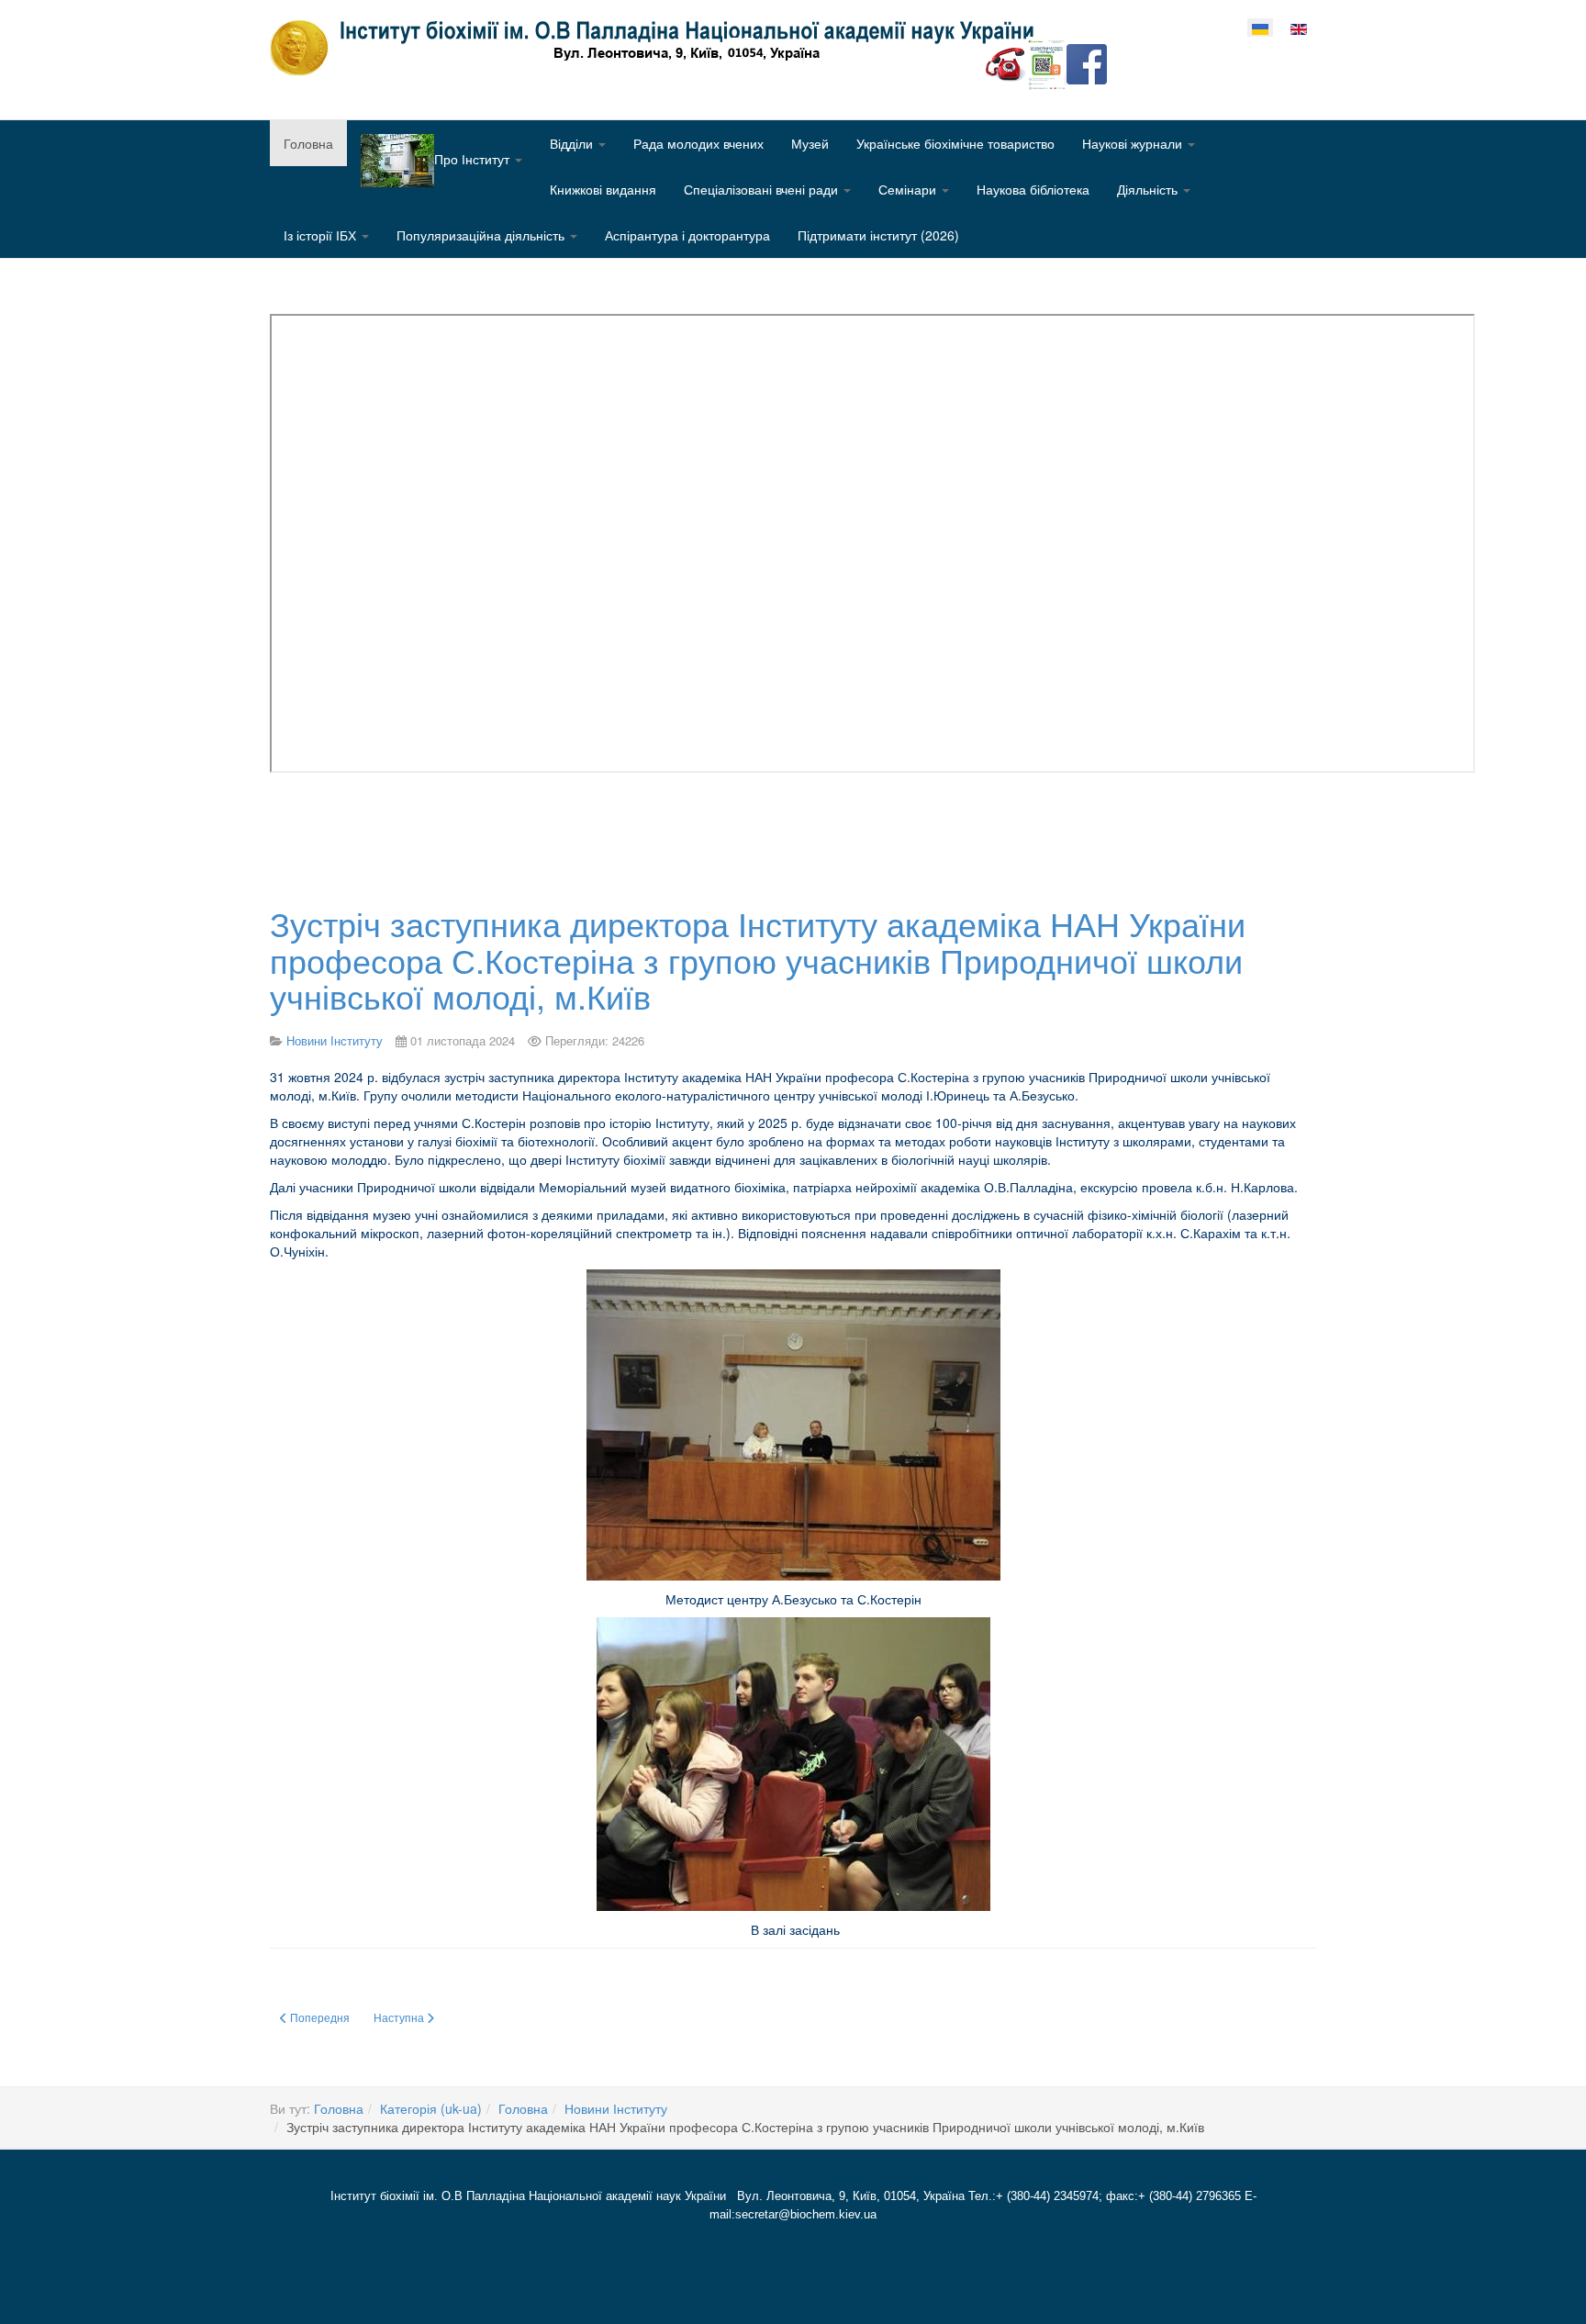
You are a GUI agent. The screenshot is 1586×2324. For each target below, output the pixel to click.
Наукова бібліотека (1033, 189)
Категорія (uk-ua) (431, 2108)
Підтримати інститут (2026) (878, 235)
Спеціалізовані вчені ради (763, 189)
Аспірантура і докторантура (687, 235)
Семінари (909, 189)
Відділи (573, 143)
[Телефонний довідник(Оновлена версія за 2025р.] (1006, 62)
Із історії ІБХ (322, 235)
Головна (308, 143)
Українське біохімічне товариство (955, 143)
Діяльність (1149, 189)
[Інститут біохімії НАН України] (659, 48)
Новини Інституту (616, 2108)
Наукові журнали (1134, 143)
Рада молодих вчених (698, 143)
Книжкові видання (603, 189)
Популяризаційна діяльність (482, 235)
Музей (810, 143)
